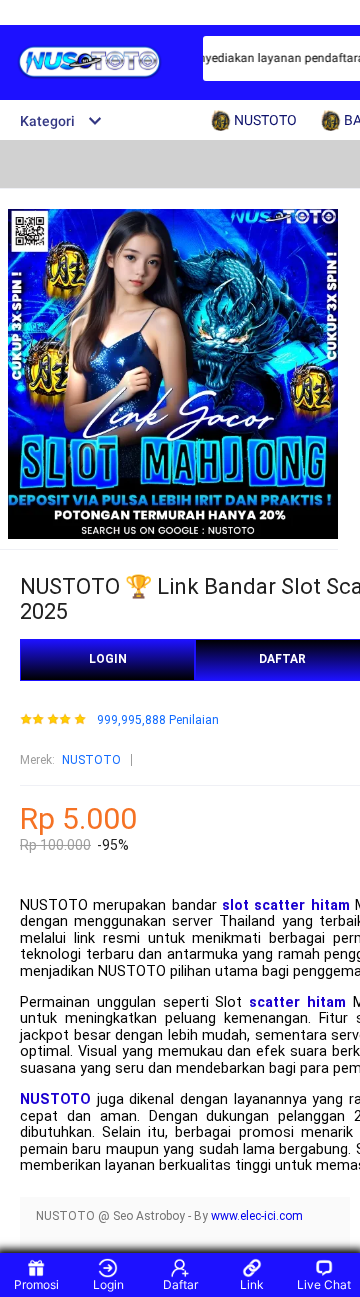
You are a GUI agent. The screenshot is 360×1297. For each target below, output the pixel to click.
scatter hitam (297, 1002)
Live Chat (324, 1284)
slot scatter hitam (286, 905)
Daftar (180, 1284)
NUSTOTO (91, 760)
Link (252, 1284)
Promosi (36, 1284)
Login (108, 1284)
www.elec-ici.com (257, 1216)
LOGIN (108, 659)
